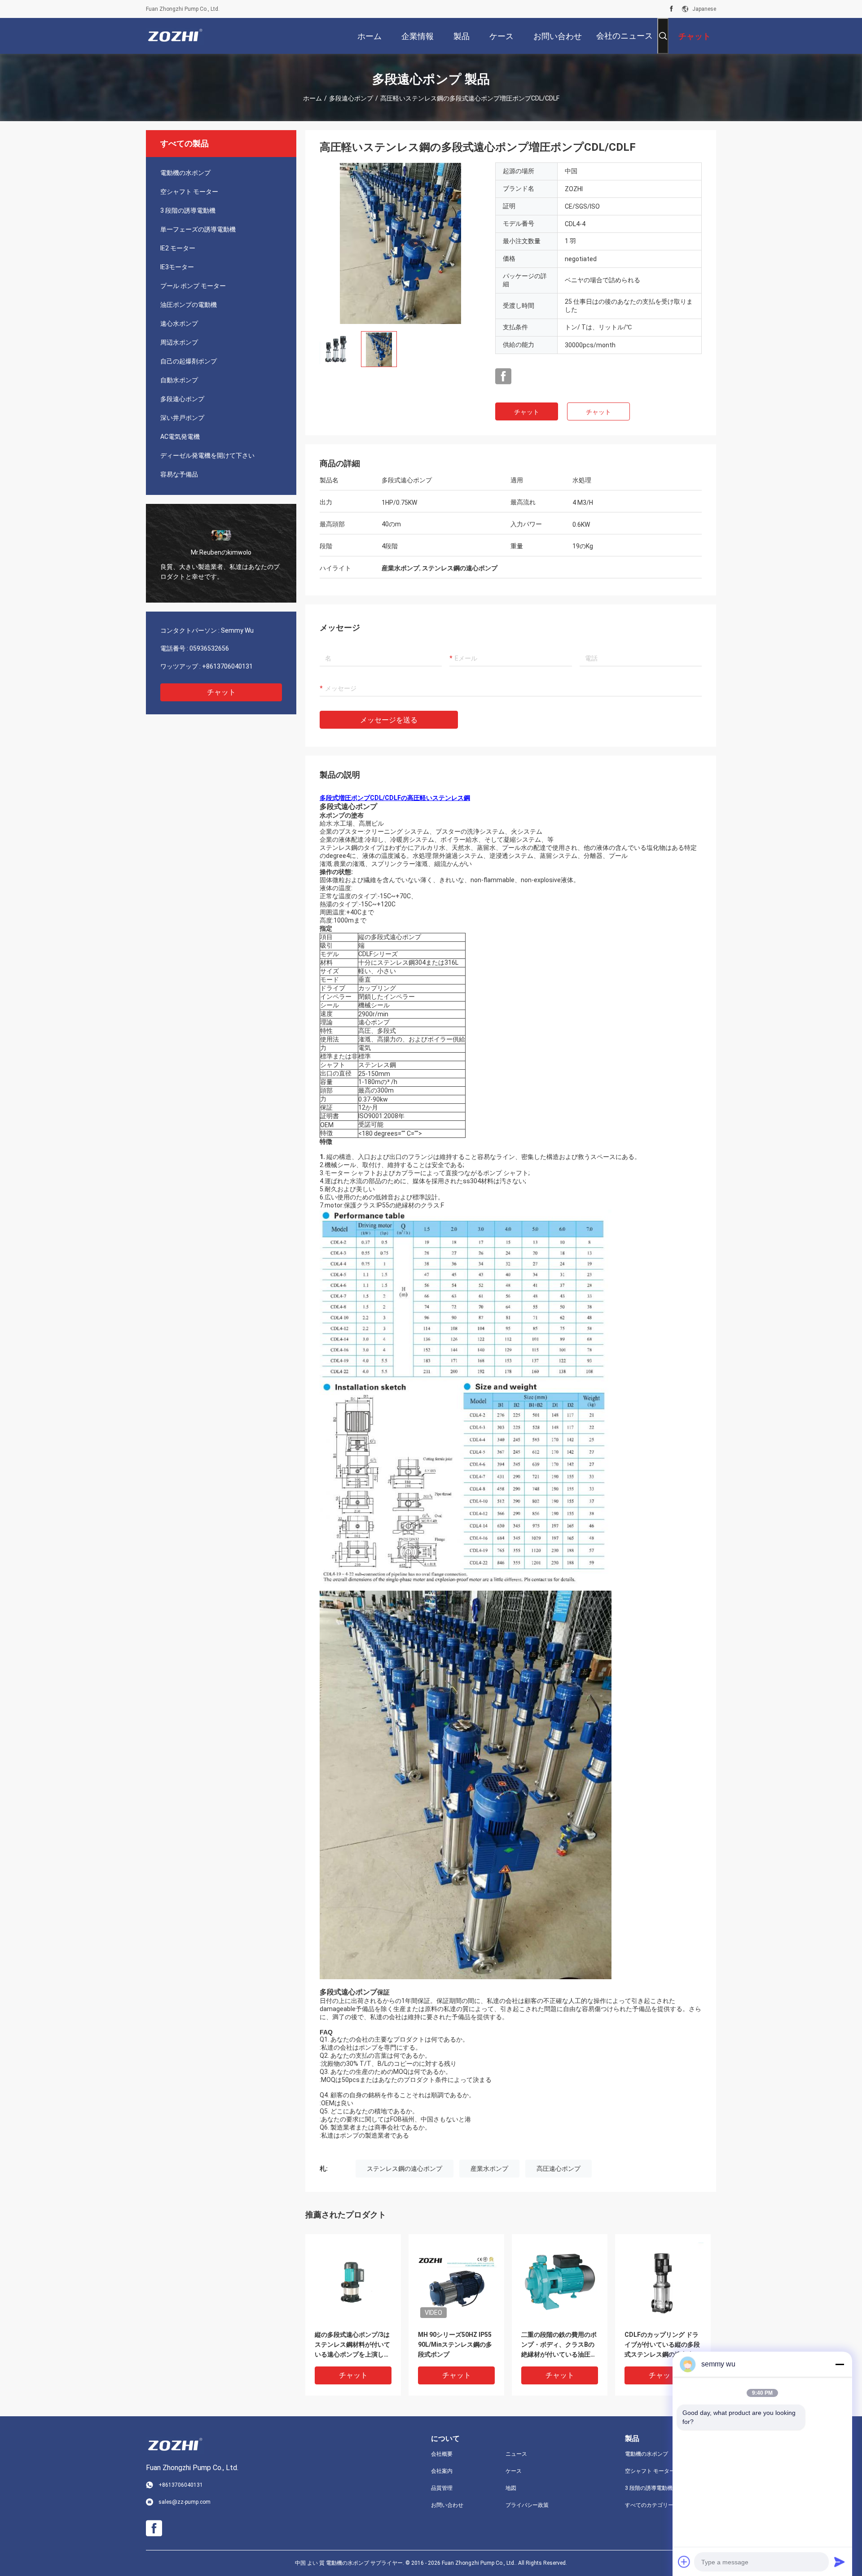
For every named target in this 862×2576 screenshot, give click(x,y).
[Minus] (840, 2364)
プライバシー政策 (527, 2505)
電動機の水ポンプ (185, 173)
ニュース (516, 2454)
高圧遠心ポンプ (559, 2169)
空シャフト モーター (189, 192)
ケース (514, 2471)
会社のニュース (625, 36)
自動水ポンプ (179, 380)
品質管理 (442, 2488)
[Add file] (684, 2562)
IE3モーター (177, 267)
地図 (511, 2488)
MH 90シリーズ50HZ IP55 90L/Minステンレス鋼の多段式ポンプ (455, 2344)
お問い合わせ (447, 2505)
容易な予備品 (179, 474)
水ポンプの (335, 815)
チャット (221, 692)
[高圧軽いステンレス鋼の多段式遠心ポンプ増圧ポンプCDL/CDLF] (400, 243)
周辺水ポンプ (179, 342)
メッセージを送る (389, 720)
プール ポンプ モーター (193, 286)
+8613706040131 (227, 666)
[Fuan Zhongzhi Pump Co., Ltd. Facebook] (671, 9)
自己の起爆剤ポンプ (189, 361)
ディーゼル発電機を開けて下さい (207, 455)
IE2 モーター (178, 248)
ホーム (312, 98)
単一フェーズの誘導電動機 (198, 229)
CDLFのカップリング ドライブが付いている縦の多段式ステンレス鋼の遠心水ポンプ (662, 2345)
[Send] (840, 2562)
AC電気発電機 (180, 437)
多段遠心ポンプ (351, 98)
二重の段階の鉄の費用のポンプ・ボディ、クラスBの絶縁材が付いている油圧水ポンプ (559, 2345)
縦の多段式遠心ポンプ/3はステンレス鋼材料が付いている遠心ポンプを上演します (352, 2345)
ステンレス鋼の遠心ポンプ (405, 2169)
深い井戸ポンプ (182, 418)
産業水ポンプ (489, 2169)
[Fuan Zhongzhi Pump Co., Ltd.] (175, 36)
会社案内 (442, 2471)
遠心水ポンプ (179, 324)
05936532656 (209, 648)
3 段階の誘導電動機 (188, 210)
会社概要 (442, 2454)
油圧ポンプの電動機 (189, 305)
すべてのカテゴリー (649, 2505)
